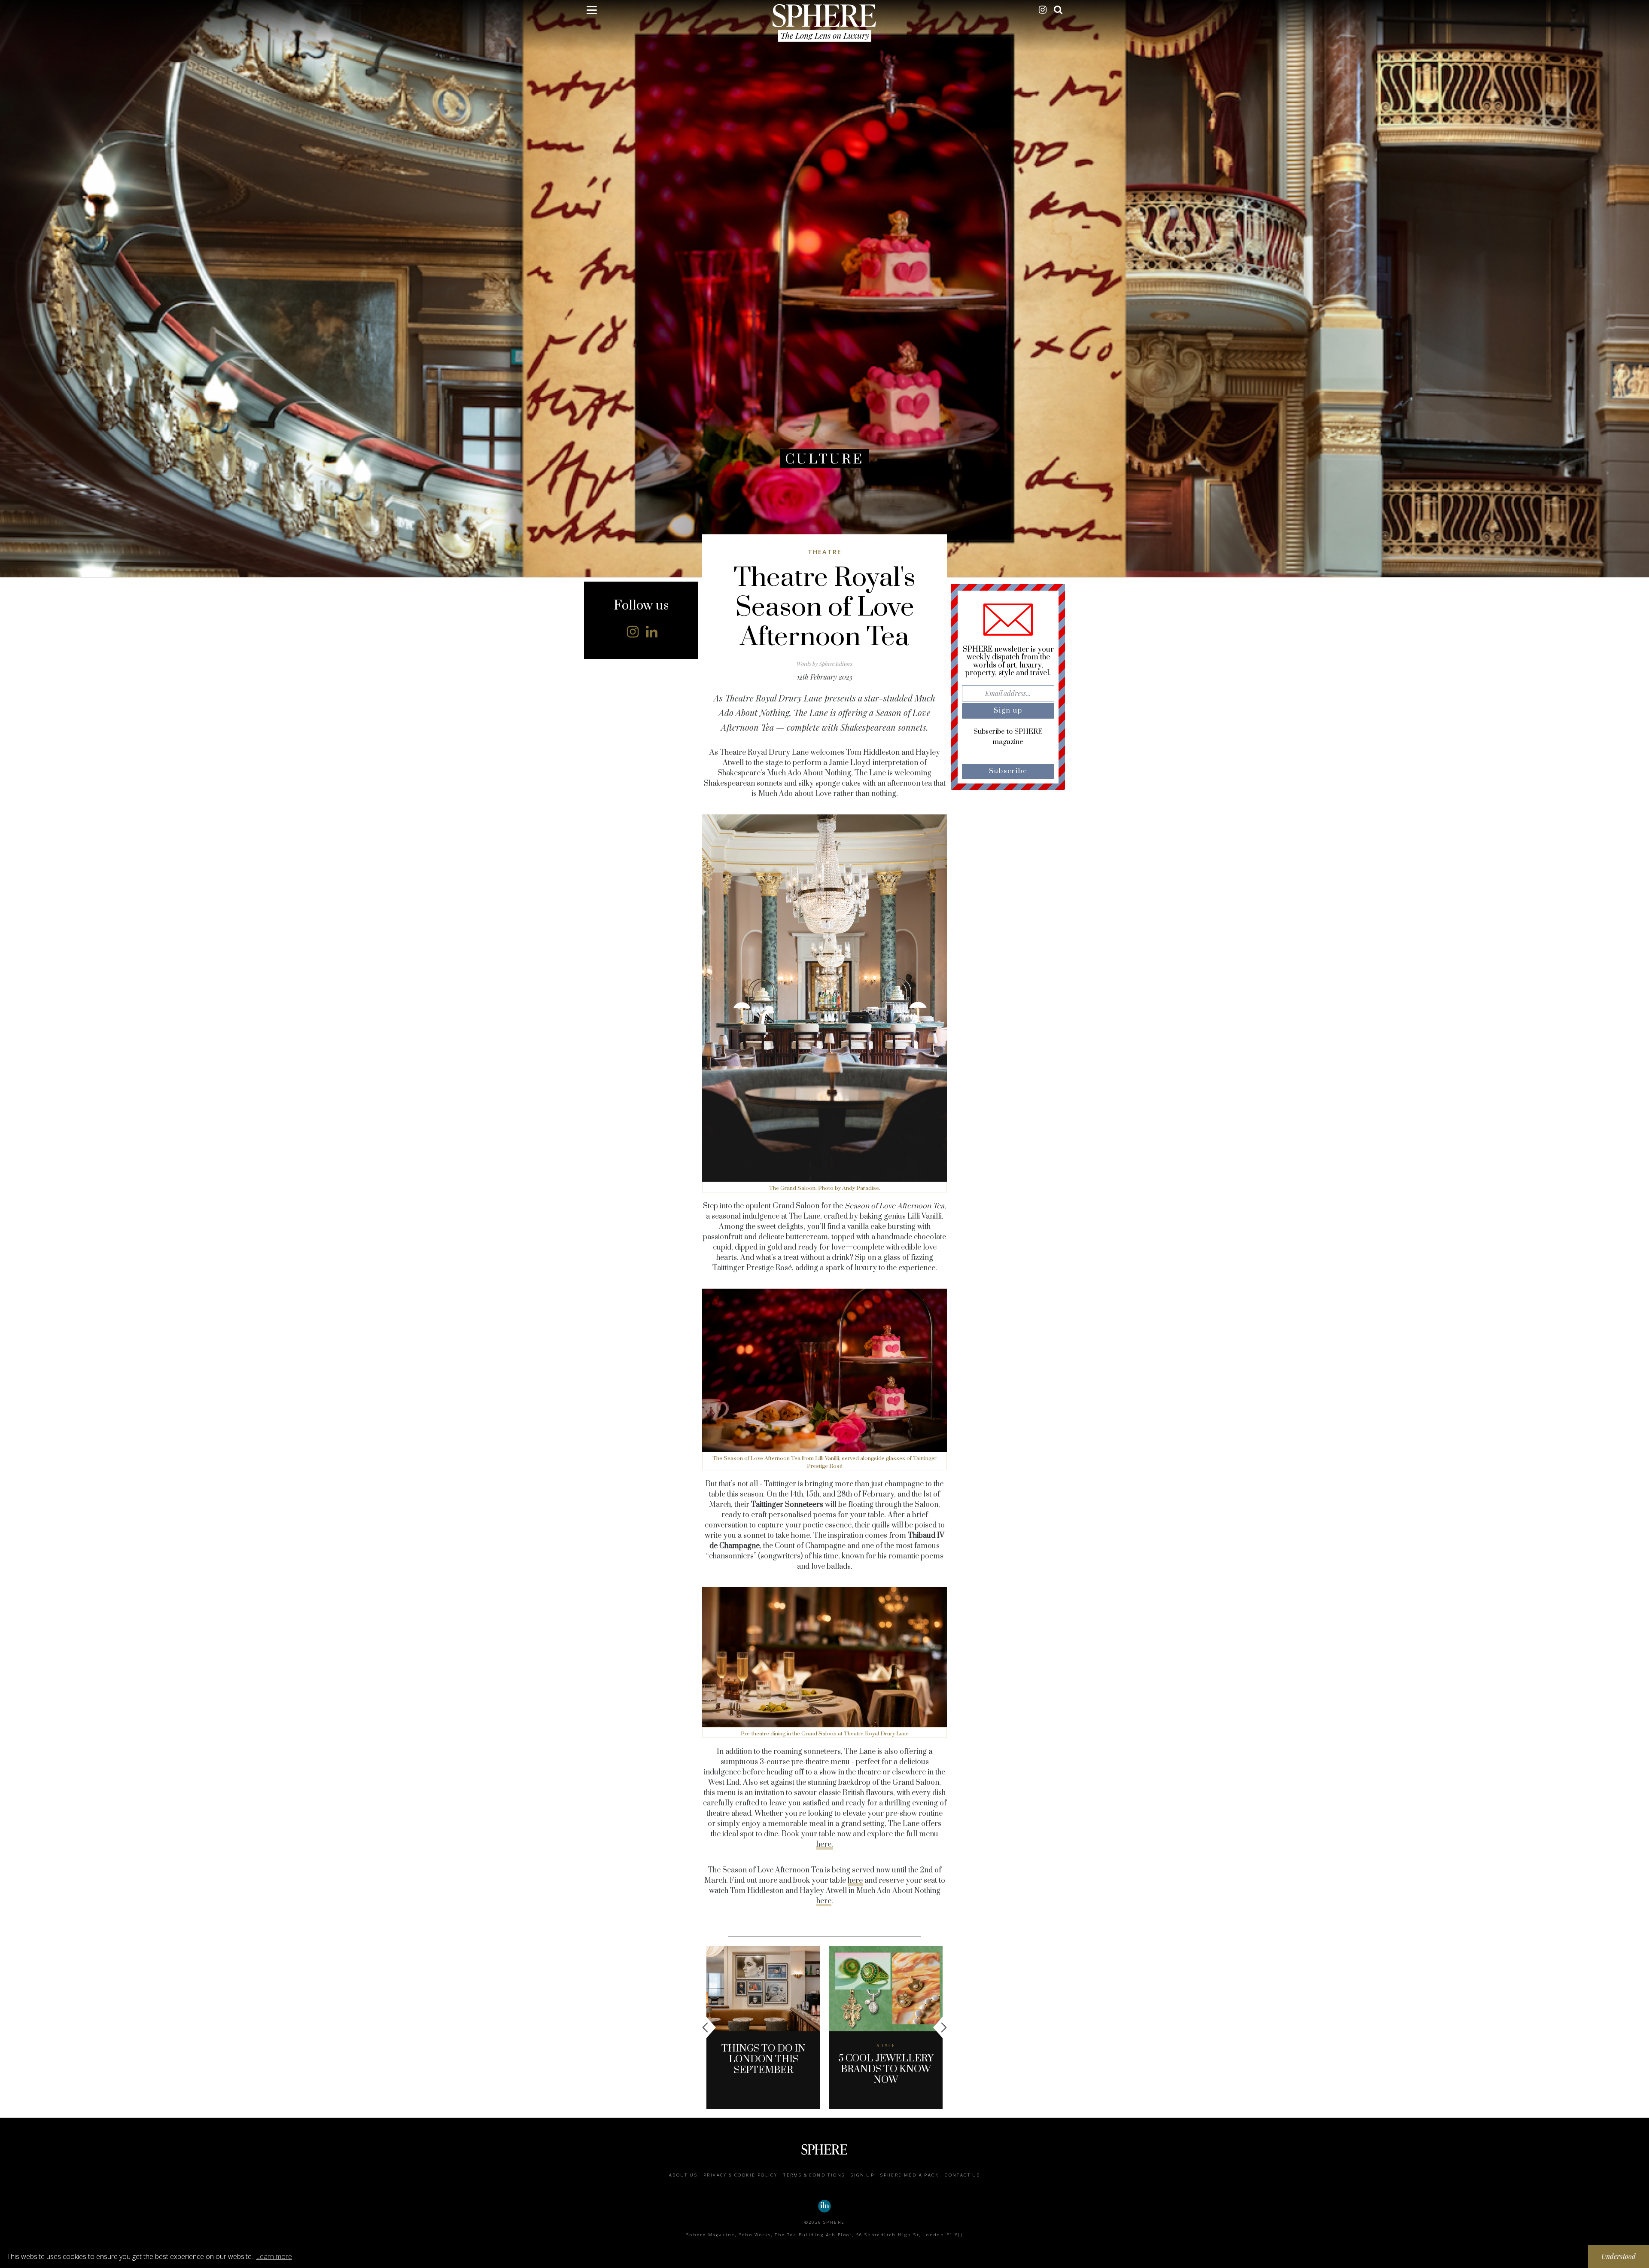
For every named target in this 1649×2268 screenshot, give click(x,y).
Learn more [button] (274, 2256)
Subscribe (1008, 771)
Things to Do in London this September (764, 2059)
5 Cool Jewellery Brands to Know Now (886, 2069)
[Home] (824, 15)
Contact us (962, 2175)
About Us (683, 2175)
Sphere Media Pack (910, 2175)
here (855, 1881)
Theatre (825, 552)
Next (940, 2027)
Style (886, 2045)
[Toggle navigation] (592, 12)
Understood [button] (1619, 2256)
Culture (824, 459)
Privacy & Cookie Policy (740, 2175)
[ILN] (824, 2206)
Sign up (863, 2175)
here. (825, 1844)
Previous (709, 2027)
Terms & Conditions (814, 2175)
